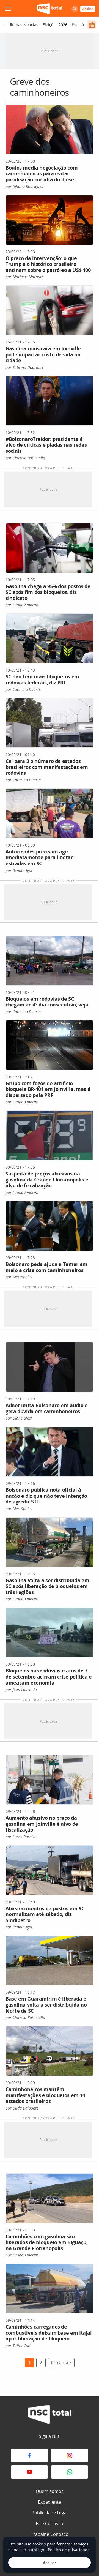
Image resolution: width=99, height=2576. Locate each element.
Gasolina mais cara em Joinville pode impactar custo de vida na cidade (43, 354)
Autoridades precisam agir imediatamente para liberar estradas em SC (39, 857)
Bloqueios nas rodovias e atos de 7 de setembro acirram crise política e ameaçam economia (49, 1676)
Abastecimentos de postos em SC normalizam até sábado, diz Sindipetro (45, 1914)
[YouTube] (29, 2472)
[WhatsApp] (70, 2472)
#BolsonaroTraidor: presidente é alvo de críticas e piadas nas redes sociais (46, 445)
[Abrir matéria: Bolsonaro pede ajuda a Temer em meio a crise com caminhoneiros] (50, 1226)
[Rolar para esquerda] (4, 25)
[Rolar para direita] (83, 25)
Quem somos (50, 2491)
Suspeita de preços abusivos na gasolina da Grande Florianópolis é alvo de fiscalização (47, 1179)
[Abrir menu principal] (8, 9)
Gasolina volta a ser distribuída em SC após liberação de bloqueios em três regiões (47, 1586)
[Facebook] (29, 2455)
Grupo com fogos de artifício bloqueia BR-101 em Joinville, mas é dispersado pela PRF (48, 1089)
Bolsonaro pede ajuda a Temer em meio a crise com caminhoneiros (46, 1267)
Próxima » (61, 2363)
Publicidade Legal (50, 2513)
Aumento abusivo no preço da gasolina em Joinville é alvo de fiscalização (42, 1824)
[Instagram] (70, 2455)
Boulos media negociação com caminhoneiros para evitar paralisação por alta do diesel (42, 174)
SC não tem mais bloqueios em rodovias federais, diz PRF (42, 680)
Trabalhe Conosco (50, 2534)
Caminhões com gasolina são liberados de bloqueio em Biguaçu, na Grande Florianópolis (47, 2242)
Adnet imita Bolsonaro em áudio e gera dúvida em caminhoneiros (46, 1408)
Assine (88, 9)
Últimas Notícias (23, 25)
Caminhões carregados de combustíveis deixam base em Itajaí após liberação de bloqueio (49, 2333)
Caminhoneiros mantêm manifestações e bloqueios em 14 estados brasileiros (45, 2095)
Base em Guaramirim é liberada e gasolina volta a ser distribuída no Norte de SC (46, 2005)
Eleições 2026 (55, 25)
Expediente (50, 2502)
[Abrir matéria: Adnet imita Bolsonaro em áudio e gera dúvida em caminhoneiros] (50, 1367)
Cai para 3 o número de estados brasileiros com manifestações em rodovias (47, 767)
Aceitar (50, 2563)
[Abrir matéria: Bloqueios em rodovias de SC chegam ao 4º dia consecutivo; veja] (50, 961)
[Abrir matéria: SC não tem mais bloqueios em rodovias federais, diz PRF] (50, 638)
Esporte (79, 25)
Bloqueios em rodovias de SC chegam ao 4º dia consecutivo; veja (47, 1002)
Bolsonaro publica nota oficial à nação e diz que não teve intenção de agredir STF (46, 1496)
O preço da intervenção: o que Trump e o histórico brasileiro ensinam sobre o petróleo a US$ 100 (48, 264)
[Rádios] (92, 25)
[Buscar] (75, 9)
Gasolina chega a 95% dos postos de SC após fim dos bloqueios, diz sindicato (48, 592)
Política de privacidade (69, 2550)
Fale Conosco (50, 2523)
